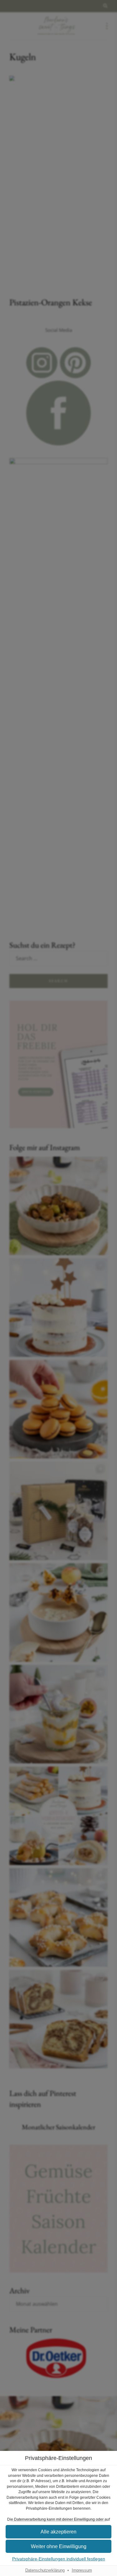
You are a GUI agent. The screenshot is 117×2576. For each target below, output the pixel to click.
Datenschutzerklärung (45, 2570)
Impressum (82, 2570)
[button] (58, 2532)
